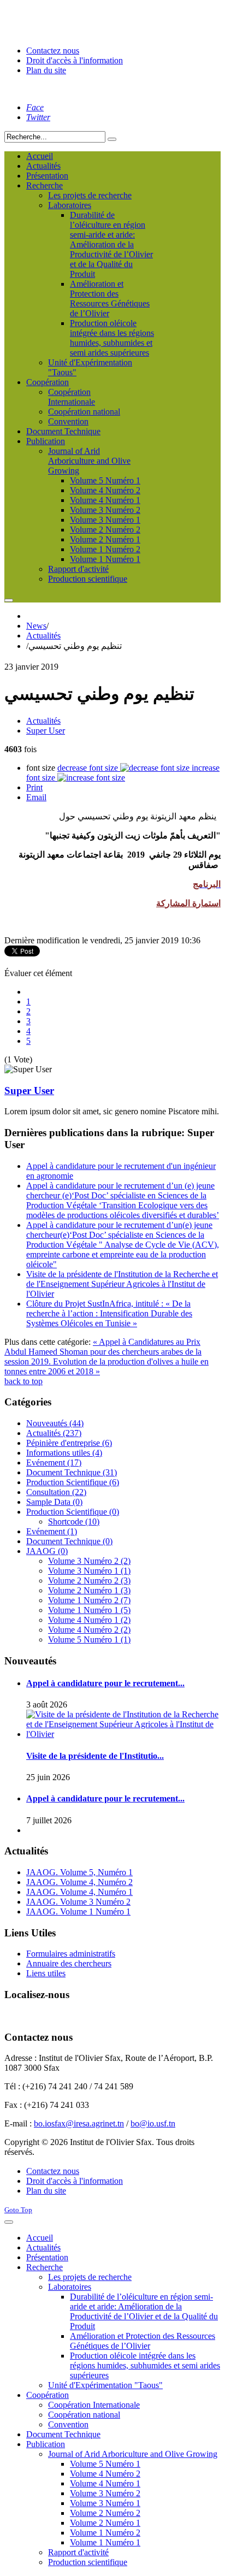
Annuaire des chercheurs (69, 1963)
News (36, 626)
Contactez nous (53, 51)
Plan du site (46, 70)
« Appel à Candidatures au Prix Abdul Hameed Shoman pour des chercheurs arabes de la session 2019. (103, 1352)
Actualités (43, 636)
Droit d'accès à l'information (75, 60)
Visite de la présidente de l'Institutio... (95, 1756)
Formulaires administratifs (71, 1954)
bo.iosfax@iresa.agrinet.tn (79, 2123)
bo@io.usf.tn (153, 2123)
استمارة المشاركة (188, 903)
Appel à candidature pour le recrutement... (105, 1683)
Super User (46, 731)
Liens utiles (46, 1973)
